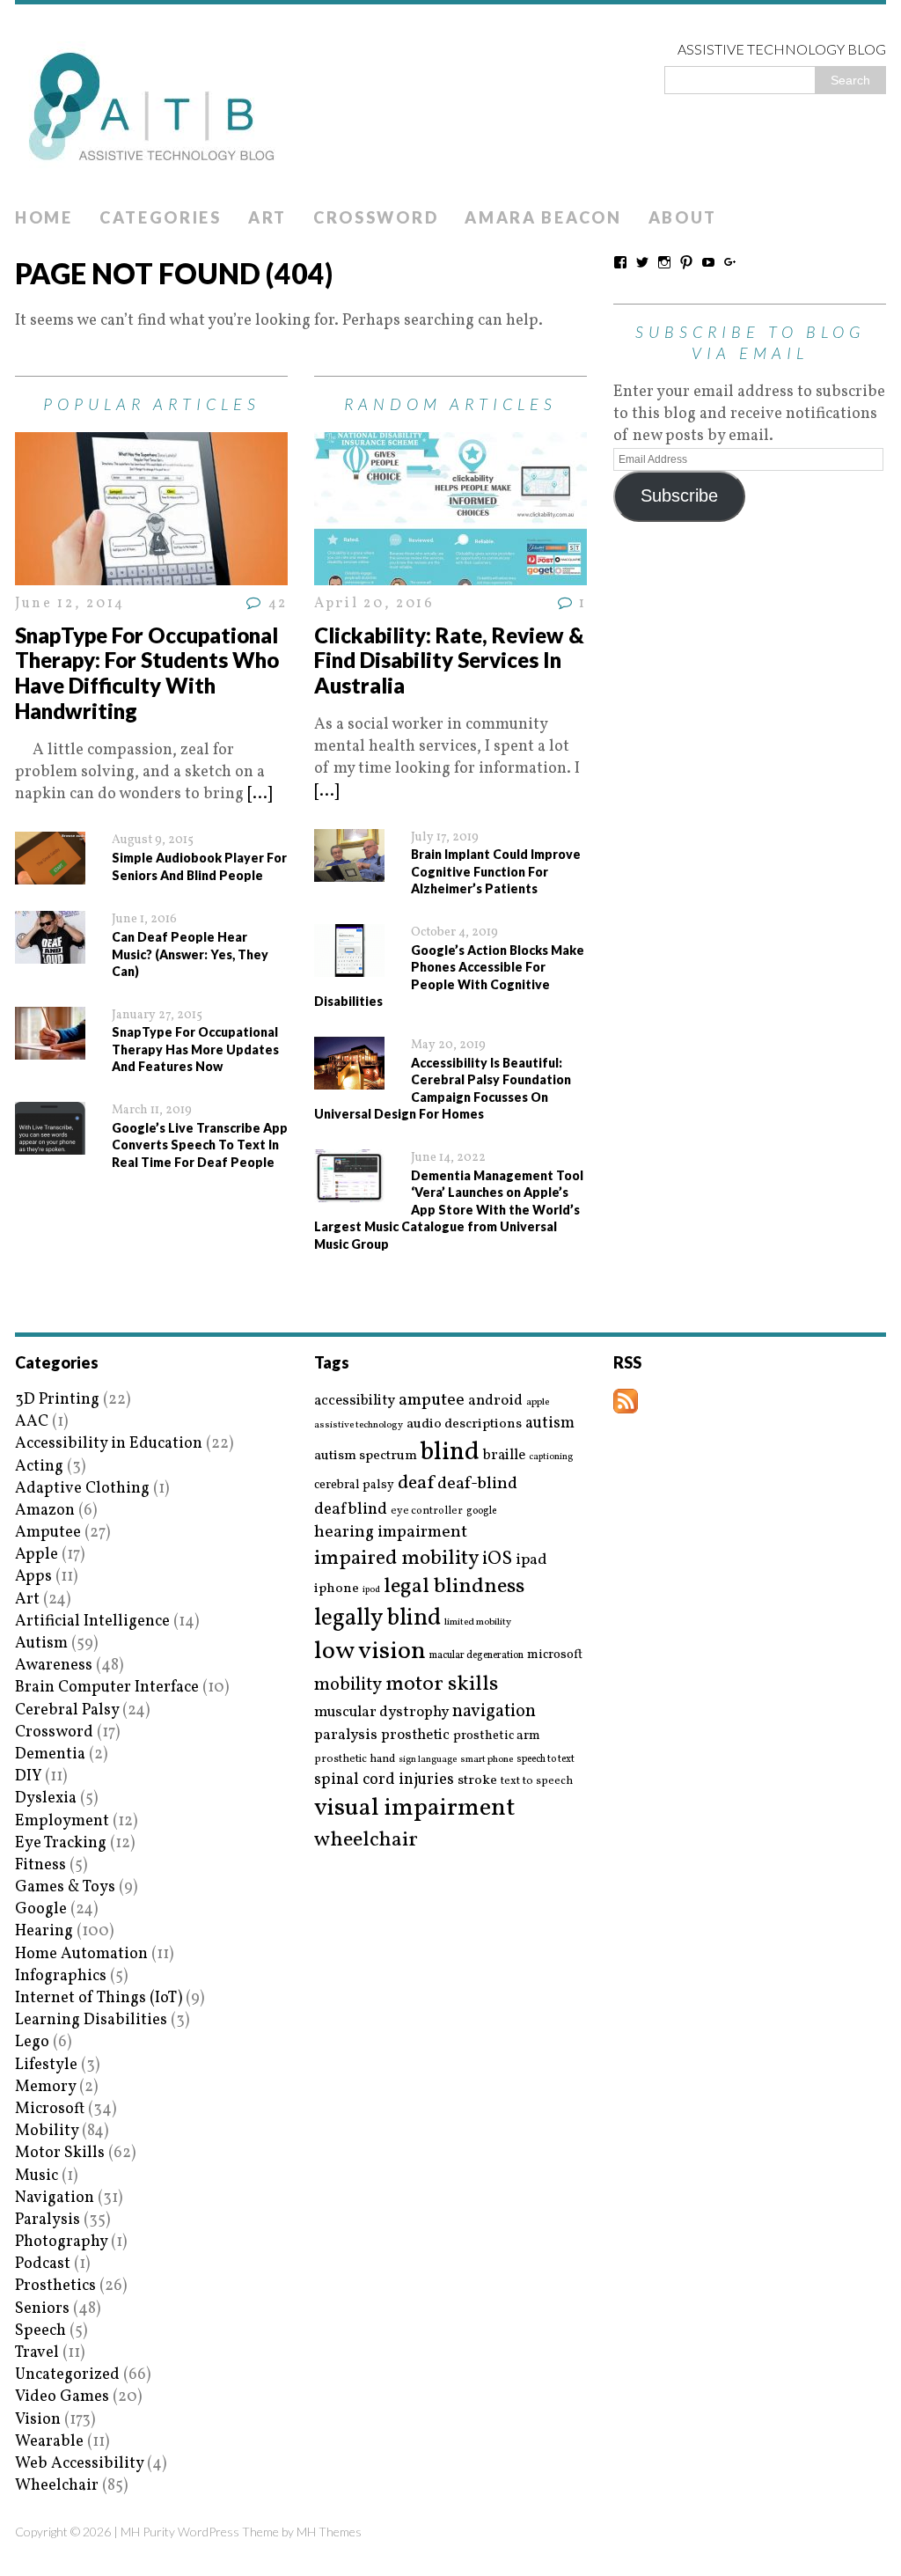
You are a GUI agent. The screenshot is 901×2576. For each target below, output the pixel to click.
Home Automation (81, 1954)
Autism (41, 1644)
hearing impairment (391, 1532)
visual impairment (415, 1808)
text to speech (537, 1782)
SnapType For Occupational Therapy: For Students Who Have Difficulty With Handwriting (147, 673)
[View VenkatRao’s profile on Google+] (730, 262)
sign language (428, 1760)
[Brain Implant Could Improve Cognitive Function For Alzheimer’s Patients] (349, 871)
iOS (497, 1560)
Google (41, 1909)
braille (504, 1455)
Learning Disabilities (91, 2020)
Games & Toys (65, 1887)
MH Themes (329, 2532)
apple (538, 1402)
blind (450, 1453)
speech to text (546, 1759)
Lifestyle (46, 2065)
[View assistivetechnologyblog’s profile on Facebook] (620, 262)
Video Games (62, 2397)
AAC (32, 1422)
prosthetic (415, 1735)
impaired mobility (396, 1559)
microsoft (555, 1655)
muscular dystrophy (381, 1713)
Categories (161, 217)
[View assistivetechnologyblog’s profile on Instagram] (664, 262)
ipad (531, 1560)
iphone (337, 1589)
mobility (348, 1685)
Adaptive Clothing (82, 1489)
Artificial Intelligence (92, 1622)
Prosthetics (55, 2286)
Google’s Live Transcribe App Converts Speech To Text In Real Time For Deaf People (200, 1145)
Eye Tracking (61, 1843)
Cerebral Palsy (67, 1710)
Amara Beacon (543, 217)
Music (37, 2176)
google (481, 1511)
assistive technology (359, 1425)
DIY (28, 1776)
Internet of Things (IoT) (99, 1998)
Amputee (48, 1533)
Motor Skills (60, 2153)
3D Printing (57, 1400)
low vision (370, 1652)
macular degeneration (476, 1655)
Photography (61, 2242)
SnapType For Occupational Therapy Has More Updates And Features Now (195, 1049)
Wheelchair (57, 2486)
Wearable (49, 2442)
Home (44, 217)
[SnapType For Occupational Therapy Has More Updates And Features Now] (50, 1049)
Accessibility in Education (109, 1444)
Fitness (40, 1865)
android (495, 1401)
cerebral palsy (354, 1485)
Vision (38, 2420)
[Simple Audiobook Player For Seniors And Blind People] (50, 873)
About (683, 217)
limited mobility (478, 1622)
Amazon (45, 1511)
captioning (551, 1457)
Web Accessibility (79, 2464)
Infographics (61, 1976)
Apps (33, 1577)
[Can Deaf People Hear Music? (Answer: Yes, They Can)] (50, 953)
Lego (32, 2042)
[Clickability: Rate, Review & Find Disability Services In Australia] (450, 574)
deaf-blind (477, 1484)
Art (267, 217)
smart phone (487, 1760)
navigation (494, 1712)
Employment (62, 1821)
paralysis (346, 1736)
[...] (260, 794)
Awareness (54, 1666)
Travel (37, 2353)
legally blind (377, 1619)
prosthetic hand (355, 1760)
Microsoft (50, 2109)
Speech (40, 2331)
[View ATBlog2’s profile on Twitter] (642, 262)
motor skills (442, 1684)
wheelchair (366, 1840)
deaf (416, 1484)
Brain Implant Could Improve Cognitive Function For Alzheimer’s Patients (496, 871)
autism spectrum (366, 1456)
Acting (39, 1467)
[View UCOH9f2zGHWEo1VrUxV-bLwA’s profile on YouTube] (708, 262)
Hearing (44, 1931)
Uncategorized (67, 2375)
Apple (37, 1555)
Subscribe (679, 495)
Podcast (43, 2264)
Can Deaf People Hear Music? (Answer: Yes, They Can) (190, 954)
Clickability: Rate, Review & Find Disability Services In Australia (449, 661)
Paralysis (48, 2220)
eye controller (427, 1511)
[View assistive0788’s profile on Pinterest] (686, 262)
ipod (371, 1590)
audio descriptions (464, 1424)
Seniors (42, 2309)
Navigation (55, 2198)
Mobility (47, 2131)
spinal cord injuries (384, 1780)
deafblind (351, 1509)
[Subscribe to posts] (626, 1402)
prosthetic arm (497, 1736)
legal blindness (454, 1587)
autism (550, 1424)
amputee (432, 1401)
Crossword (376, 217)
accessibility (355, 1401)
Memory (45, 2087)
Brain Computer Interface (107, 1688)
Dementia (50, 1754)
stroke (477, 1781)
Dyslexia (46, 1798)
